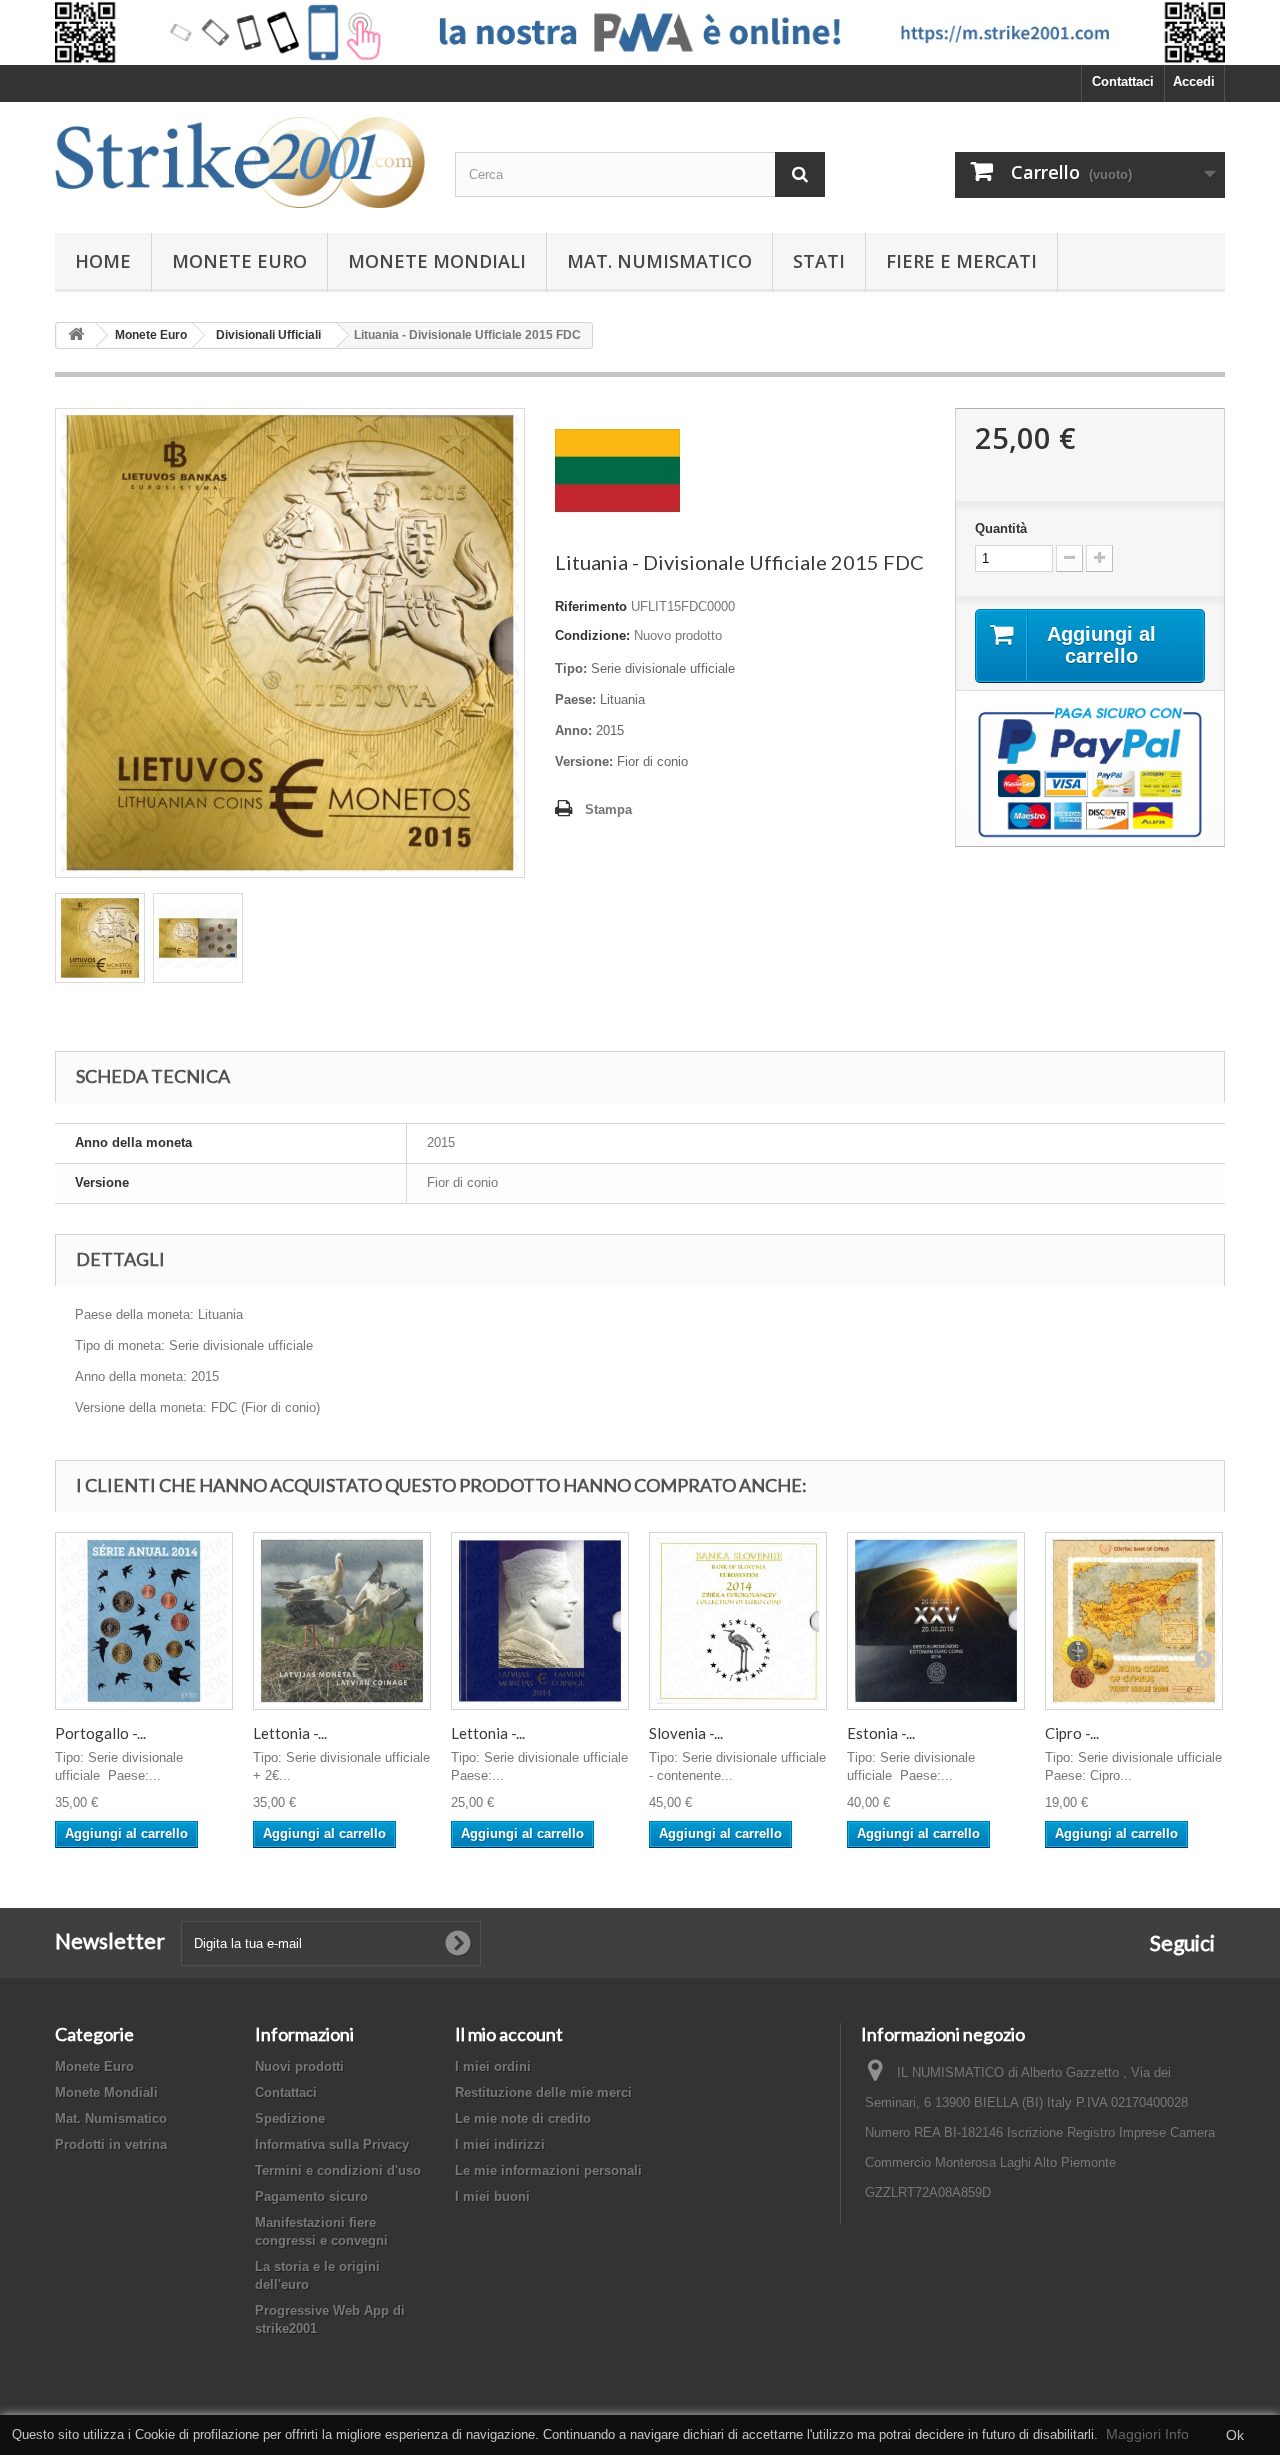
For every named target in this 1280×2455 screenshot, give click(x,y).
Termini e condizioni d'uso (338, 2170)
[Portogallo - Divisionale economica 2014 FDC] (144, 1621)
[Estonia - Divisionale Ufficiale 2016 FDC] (936, 1621)
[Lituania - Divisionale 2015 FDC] (100, 938)
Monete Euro (239, 261)
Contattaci (1123, 81)
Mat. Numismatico (659, 261)
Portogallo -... (100, 1733)
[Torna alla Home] (76, 335)
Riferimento (591, 606)
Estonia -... (881, 1733)
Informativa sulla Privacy (332, 2144)
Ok (1235, 2435)
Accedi (1194, 81)
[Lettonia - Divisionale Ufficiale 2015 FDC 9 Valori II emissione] (342, 1621)
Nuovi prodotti (299, 2066)
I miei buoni (492, 2196)
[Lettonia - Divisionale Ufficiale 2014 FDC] (540, 1621)
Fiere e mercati (961, 261)
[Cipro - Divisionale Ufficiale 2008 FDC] (1134, 1621)
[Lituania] (617, 469)
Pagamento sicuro (311, 2196)
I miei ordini (493, 2066)
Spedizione (290, 2118)
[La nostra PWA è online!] (640, 32)
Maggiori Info (1147, 2434)
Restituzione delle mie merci (543, 2092)
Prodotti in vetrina (111, 2144)
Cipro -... (1072, 1733)
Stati (819, 261)
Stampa (608, 809)
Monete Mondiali (437, 261)
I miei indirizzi (500, 2144)
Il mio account (509, 2034)
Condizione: (592, 635)
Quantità (1001, 528)
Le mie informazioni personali (548, 2170)
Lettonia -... (290, 1733)
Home (103, 261)
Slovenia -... (686, 1733)
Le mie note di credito (523, 2118)
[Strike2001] (240, 162)
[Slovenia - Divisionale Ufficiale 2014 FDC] (738, 1621)
